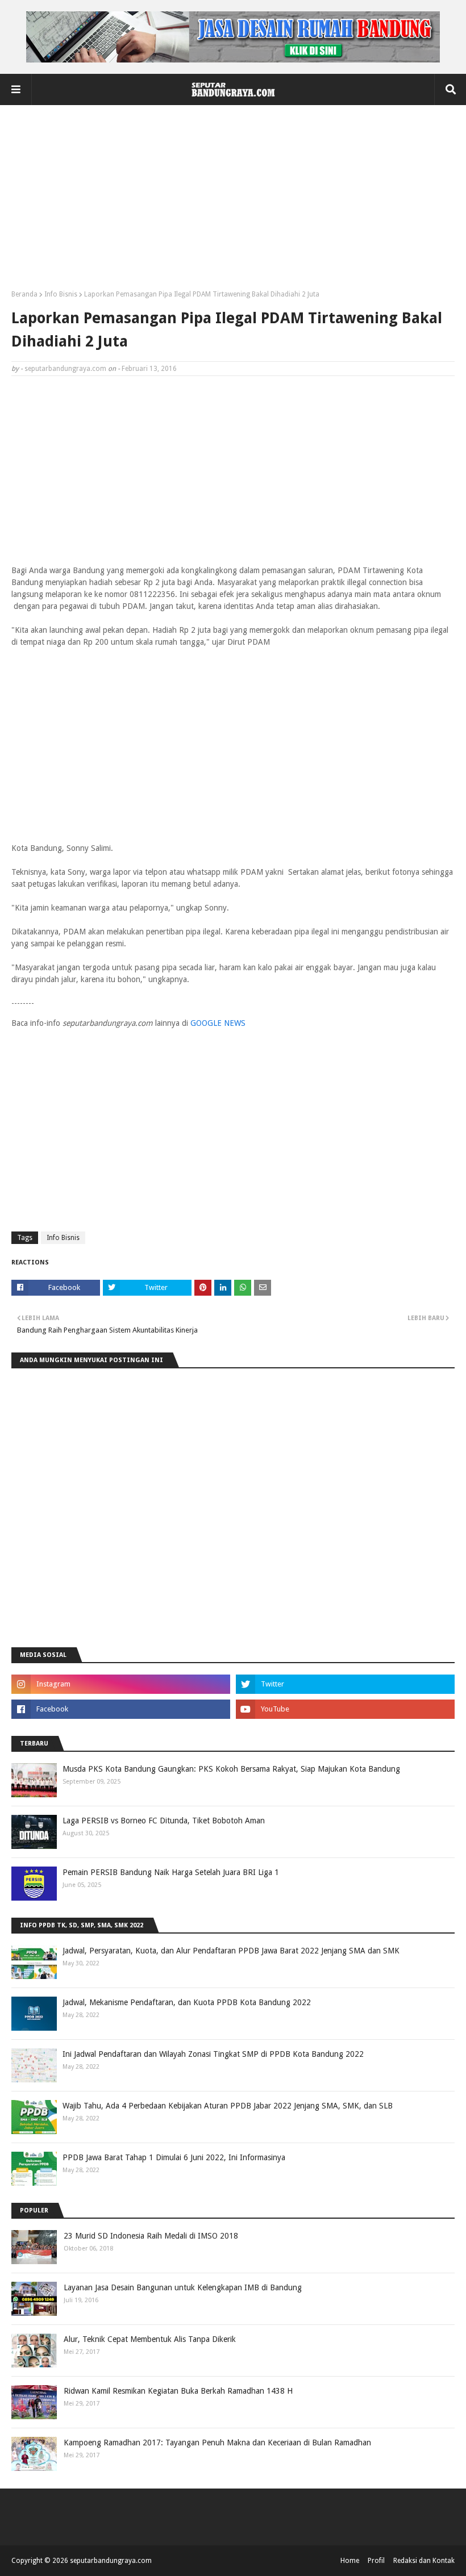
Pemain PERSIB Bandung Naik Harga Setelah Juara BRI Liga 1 (171, 1872)
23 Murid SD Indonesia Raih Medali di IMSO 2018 (151, 2236)
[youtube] (345, 1709)
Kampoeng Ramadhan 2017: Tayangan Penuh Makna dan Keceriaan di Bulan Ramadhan (217, 2443)
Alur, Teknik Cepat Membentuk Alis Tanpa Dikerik (150, 2339)
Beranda (24, 294)
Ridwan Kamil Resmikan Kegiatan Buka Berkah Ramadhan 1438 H (178, 2391)
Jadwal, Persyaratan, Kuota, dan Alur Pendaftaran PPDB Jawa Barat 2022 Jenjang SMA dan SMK (231, 1951)
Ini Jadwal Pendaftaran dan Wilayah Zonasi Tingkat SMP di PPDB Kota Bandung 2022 (213, 2054)
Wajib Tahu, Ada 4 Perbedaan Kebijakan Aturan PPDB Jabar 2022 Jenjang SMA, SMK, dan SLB (228, 2106)
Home (350, 2561)
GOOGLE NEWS (218, 1023)
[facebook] (121, 1709)
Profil (376, 2561)
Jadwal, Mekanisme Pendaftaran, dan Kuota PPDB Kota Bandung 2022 (187, 2002)
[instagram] (121, 1684)
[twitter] (345, 1684)
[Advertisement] (233, 202)
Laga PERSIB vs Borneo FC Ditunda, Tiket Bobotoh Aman (164, 1821)
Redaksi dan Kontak (424, 2561)
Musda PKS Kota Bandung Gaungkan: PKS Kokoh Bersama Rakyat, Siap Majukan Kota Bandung (231, 1769)
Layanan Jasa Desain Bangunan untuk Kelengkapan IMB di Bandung (183, 2287)
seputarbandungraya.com (65, 369)
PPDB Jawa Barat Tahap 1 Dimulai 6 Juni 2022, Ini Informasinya (174, 2157)
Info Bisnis (61, 294)
